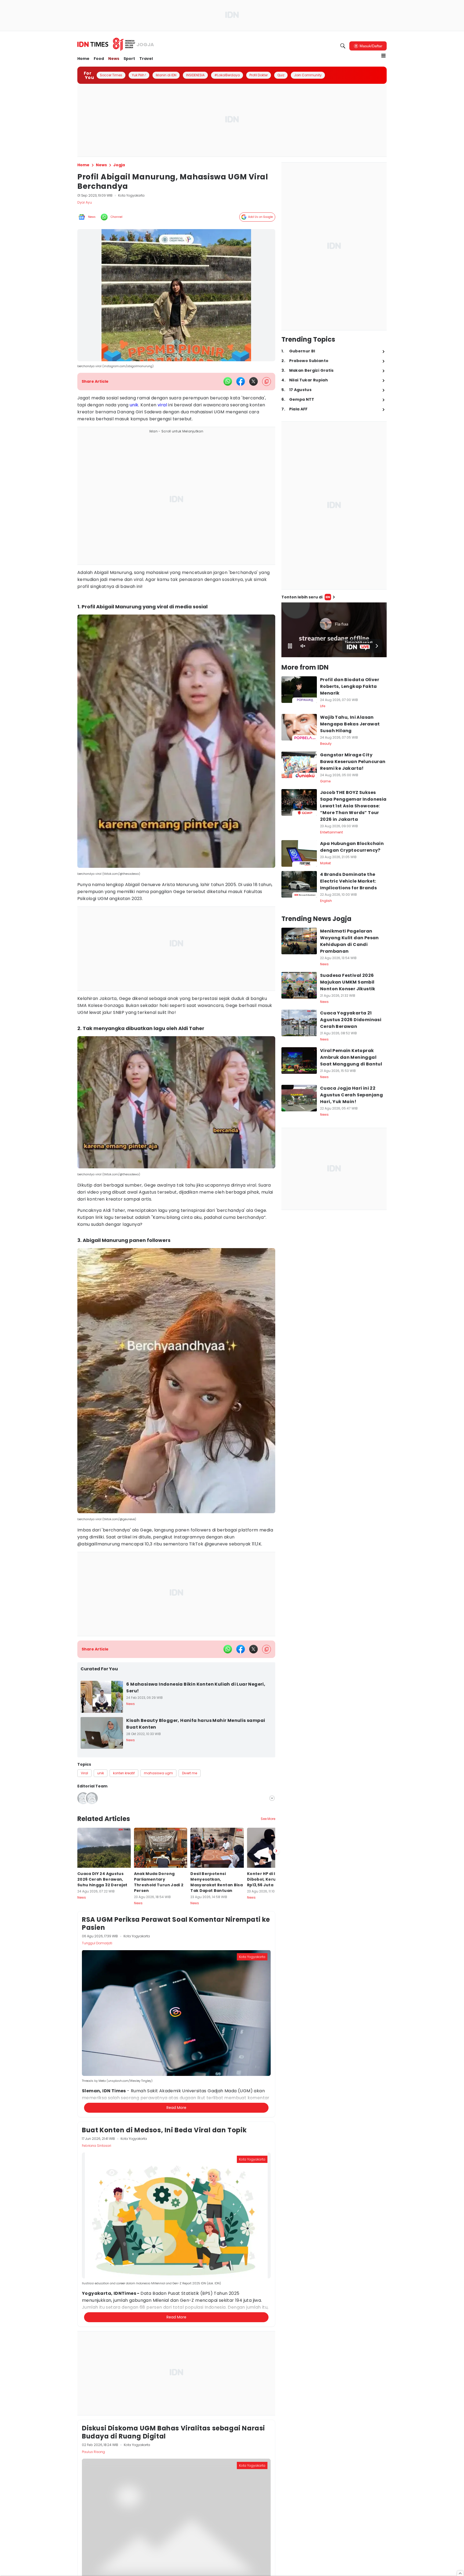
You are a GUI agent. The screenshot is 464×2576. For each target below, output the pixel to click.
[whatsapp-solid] (228, 381)
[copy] (267, 382)
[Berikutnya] (276, 2099)
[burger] (383, 56)
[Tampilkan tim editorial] (272, 1798)
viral (162, 405)
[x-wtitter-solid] (253, 381)
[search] (343, 46)
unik (134, 405)
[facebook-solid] (241, 381)
